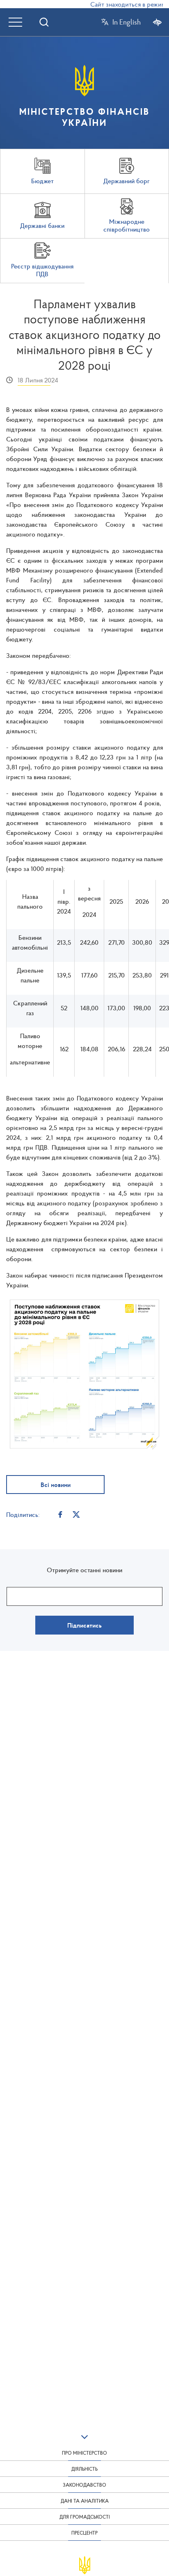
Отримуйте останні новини (84, 1570)
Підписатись (84, 1625)
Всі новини (56, 1485)
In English (127, 22)
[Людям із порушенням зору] (157, 22)
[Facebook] (60, 1514)
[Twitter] (76, 1514)
